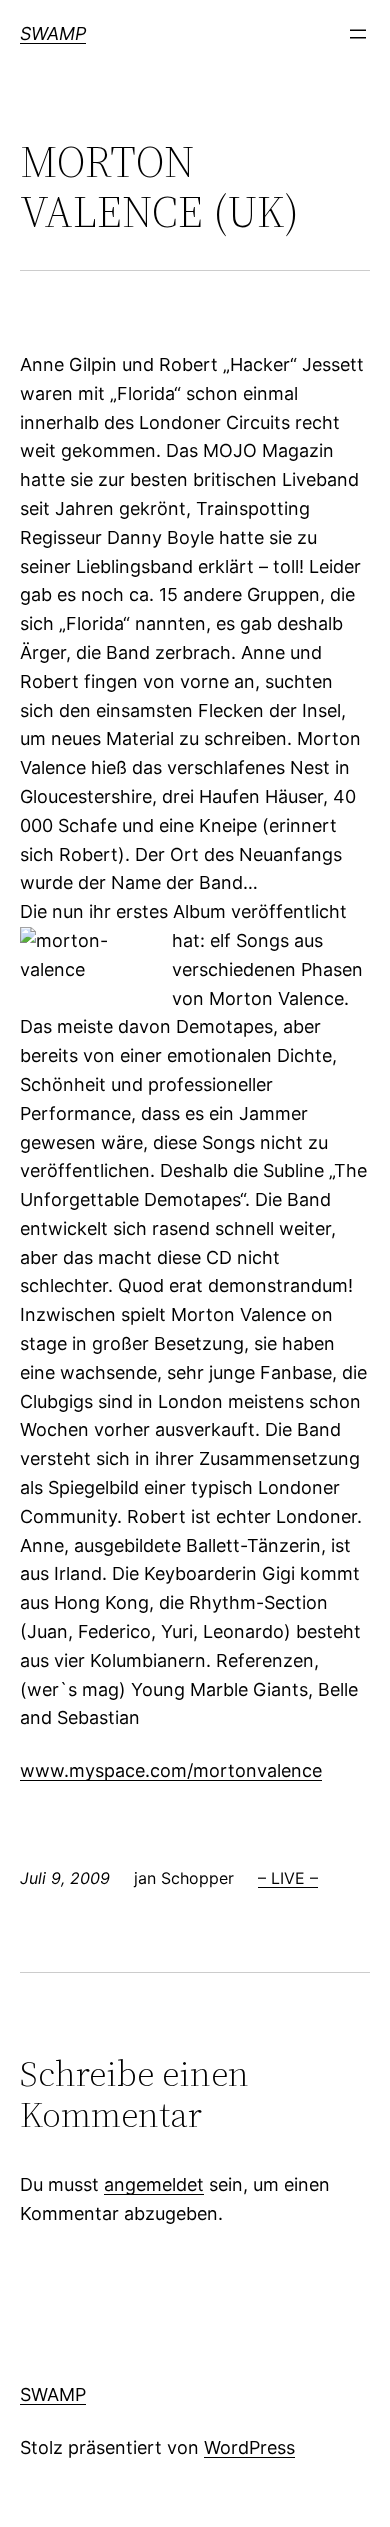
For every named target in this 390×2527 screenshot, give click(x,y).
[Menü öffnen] (358, 34)
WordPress (249, 2447)
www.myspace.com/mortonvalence (171, 1770)
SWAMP (53, 33)
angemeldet (154, 2184)
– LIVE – (288, 1878)
